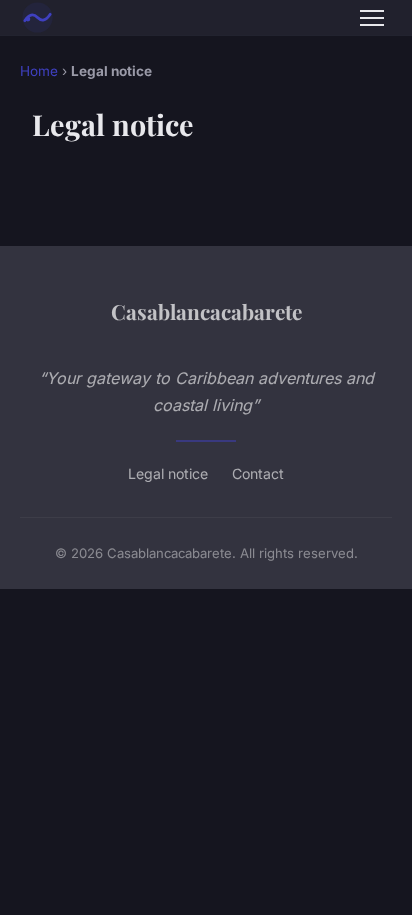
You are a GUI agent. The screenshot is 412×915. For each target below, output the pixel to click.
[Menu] (372, 18)
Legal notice (168, 473)
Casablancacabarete (206, 311)
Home (39, 71)
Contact (258, 473)
